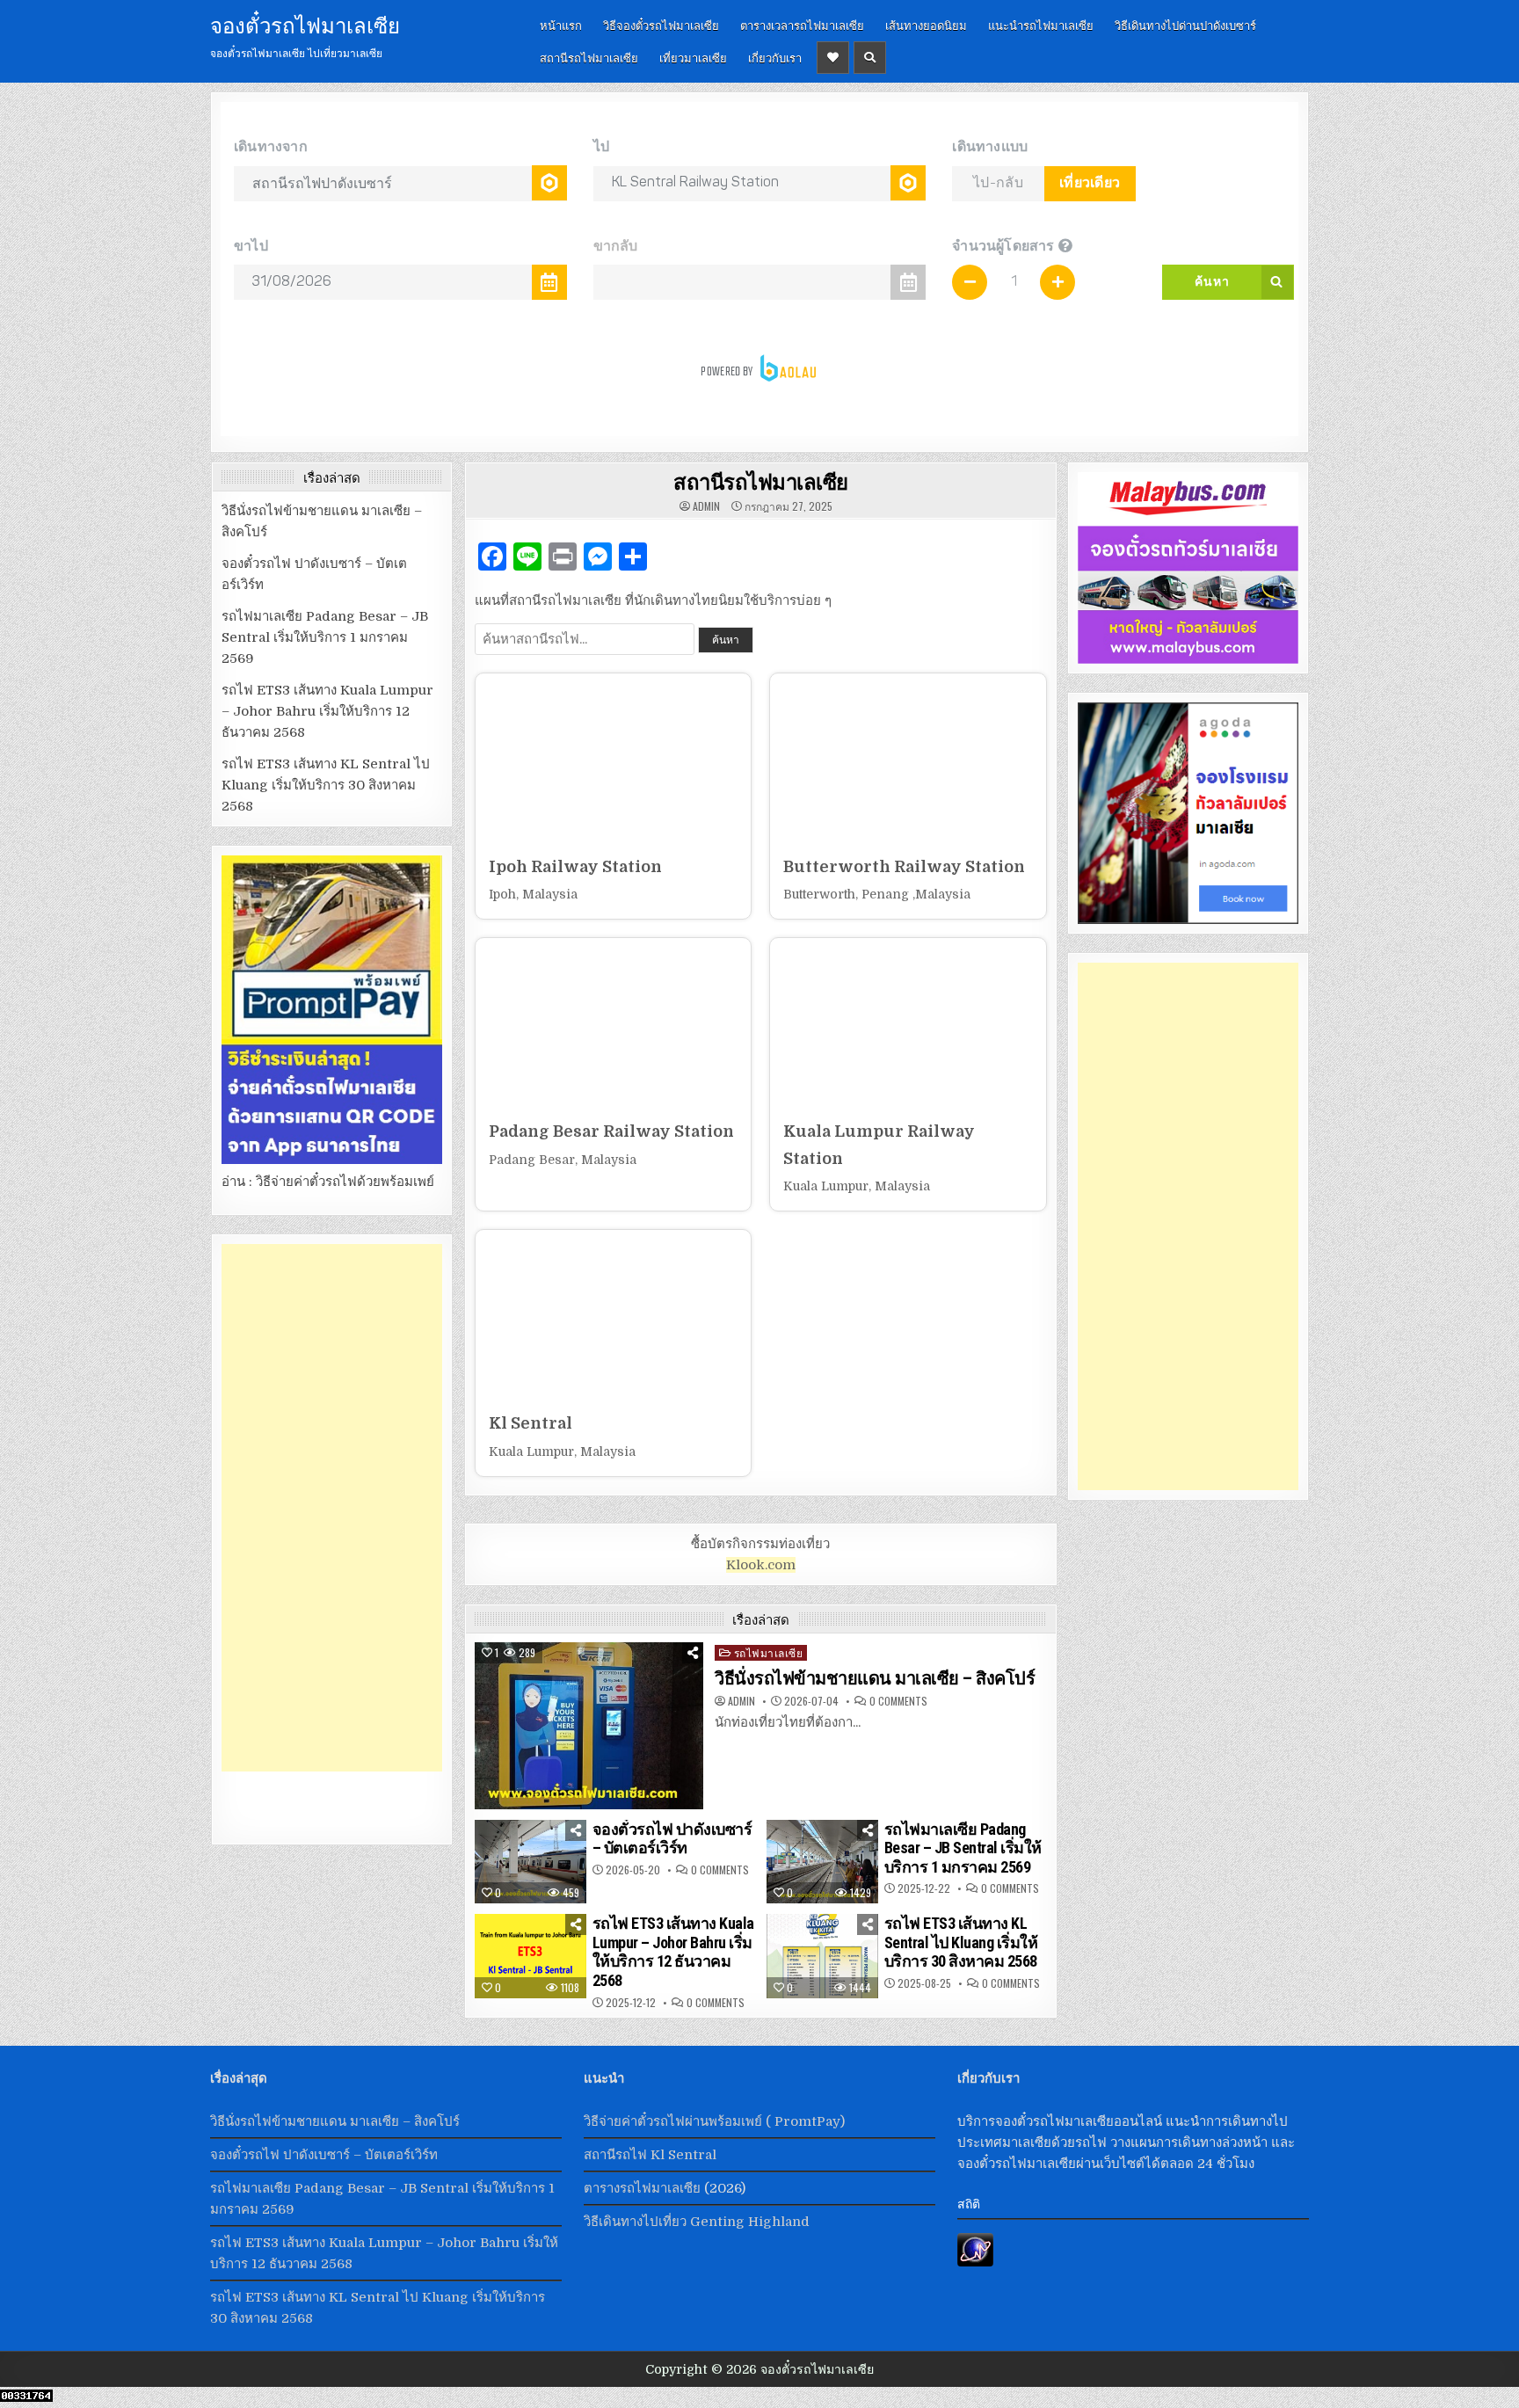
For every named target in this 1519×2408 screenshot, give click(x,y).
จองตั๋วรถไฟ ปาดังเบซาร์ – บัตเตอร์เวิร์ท (672, 1839)
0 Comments (898, 1701)
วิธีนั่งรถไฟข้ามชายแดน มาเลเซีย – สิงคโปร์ (875, 1678)
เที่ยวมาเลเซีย (693, 57)
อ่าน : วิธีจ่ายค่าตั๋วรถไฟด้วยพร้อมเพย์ (328, 1182)
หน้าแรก (561, 25)
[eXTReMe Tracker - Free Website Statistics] (975, 2262)
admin (706, 506)
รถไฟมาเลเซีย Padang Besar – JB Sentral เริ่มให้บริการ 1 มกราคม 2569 (963, 1848)
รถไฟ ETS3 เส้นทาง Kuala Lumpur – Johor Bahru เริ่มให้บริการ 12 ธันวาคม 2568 (673, 1952)
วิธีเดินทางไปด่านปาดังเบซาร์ (1185, 25)
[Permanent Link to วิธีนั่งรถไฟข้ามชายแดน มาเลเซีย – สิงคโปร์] (589, 1726)
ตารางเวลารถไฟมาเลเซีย (802, 25)
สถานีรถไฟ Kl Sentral (650, 2155)
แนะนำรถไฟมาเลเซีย (1041, 25)
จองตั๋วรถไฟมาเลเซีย (305, 24)
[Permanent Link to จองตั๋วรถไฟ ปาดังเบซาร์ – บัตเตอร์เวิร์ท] (531, 1862)
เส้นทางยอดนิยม (926, 25)
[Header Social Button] (833, 58)
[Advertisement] (332, 1508)
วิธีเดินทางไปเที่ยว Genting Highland (697, 2222)
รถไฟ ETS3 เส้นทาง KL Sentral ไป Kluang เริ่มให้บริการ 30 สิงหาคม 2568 (961, 1942)
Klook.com (761, 1565)
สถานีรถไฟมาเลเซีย (589, 57)
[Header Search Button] (870, 58)
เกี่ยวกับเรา (775, 57)
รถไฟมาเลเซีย (769, 1652)
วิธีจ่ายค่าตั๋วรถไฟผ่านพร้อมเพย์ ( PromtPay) (714, 2121)
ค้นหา (726, 640)
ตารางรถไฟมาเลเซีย (642, 2188)
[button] (614, 796)
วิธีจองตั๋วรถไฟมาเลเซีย (661, 25)
